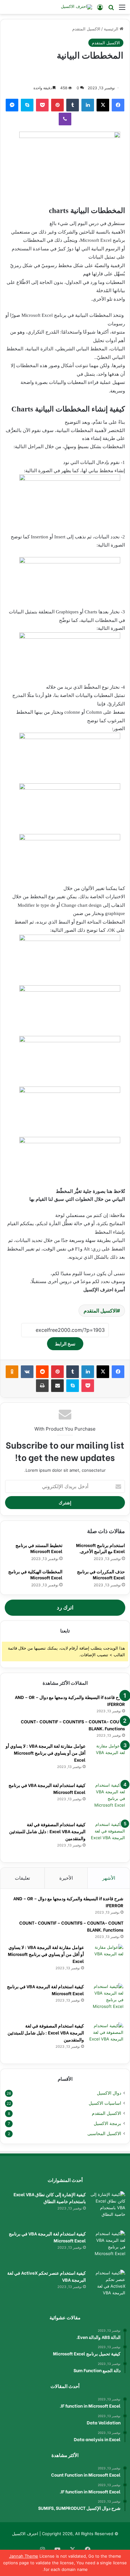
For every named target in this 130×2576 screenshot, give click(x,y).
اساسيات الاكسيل (105, 2103)
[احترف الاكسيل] (77, 7)
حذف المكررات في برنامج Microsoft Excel (101, 1574)
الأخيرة (66, 1878)
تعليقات (22, 1878)
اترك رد (65, 1608)
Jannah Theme (24, 2556)
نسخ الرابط (65, 1344)
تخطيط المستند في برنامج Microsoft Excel (39, 1548)
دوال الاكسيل (109, 2093)
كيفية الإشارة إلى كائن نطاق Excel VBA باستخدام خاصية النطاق (50, 2198)
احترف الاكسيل (25, 2534)
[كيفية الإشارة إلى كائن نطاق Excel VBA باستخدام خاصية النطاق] (108, 2209)
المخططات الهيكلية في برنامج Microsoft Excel (35, 1574)
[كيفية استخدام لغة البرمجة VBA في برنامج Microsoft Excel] (108, 1799)
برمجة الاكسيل (107, 2123)
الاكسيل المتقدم (86, 29)
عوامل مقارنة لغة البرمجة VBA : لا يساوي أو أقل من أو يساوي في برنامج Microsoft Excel (46, 1753)
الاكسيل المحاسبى (104, 2134)
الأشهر (109, 1878)
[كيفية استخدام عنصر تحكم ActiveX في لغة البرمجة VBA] (108, 2287)
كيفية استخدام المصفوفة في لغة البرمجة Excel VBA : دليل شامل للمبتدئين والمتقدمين (47, 1831)
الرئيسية (112, 29)
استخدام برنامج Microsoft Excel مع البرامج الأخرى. (100, 1548)
